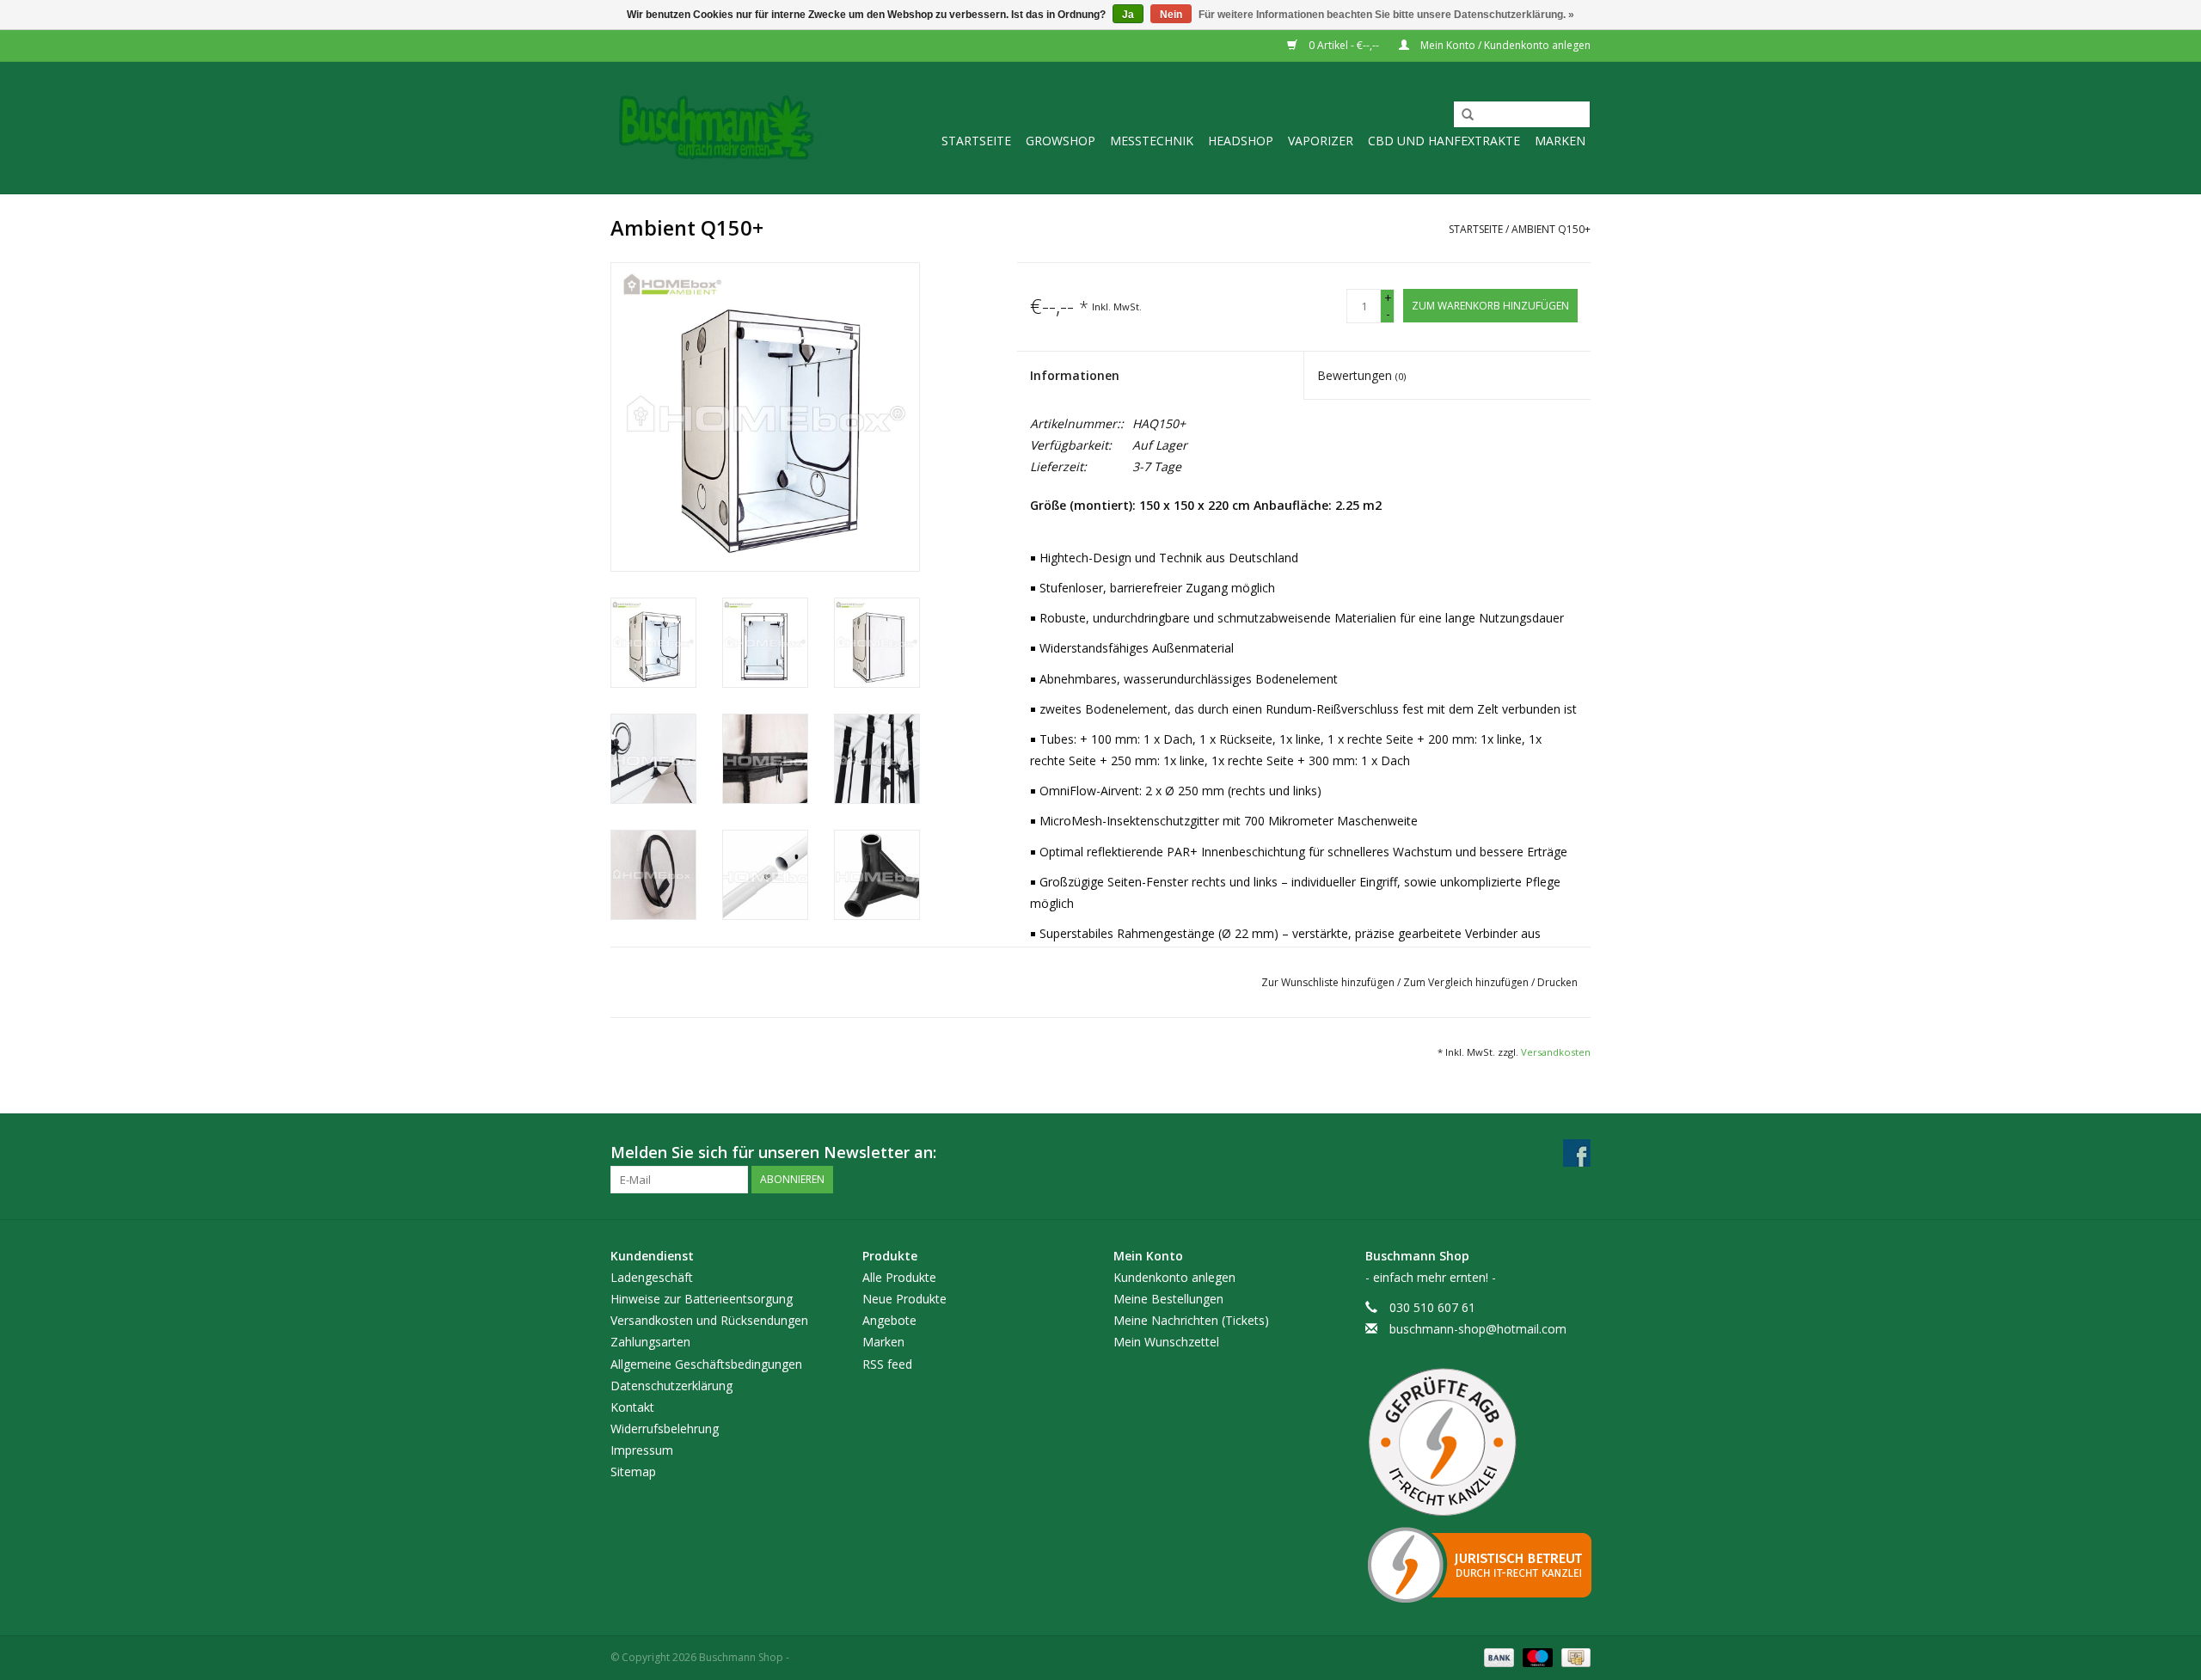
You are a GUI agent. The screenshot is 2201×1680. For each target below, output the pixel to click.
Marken (1560, 141)
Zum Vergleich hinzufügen (1467, 982)
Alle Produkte (899, 1277)
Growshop (1061, 141)
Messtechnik (1152, 141)
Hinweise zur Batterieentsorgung (702, 1299)
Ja (1128, 15)
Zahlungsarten (650, 1342)
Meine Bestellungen (1168, 1299)
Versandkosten (1556, 1052)
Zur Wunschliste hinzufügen (1329, 982)
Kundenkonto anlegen (1174, 1277)
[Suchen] (1462, 115)
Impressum (642, 1450)
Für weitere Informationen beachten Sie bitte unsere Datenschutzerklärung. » (1386, 15)
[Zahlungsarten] (1497, 1657)
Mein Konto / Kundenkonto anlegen (1504, 45)
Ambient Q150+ (1551, 229)
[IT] (1478, 1565)
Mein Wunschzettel (1166, 1342)
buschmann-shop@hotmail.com (1478, 1329)
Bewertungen (1361, 375)
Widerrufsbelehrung (665, 1429)
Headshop (1241, 141)
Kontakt (632, 1407)
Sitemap (633, 1472)
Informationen (1075, 375)
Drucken (1557, 982)
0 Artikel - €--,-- (1344, 45)
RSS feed (887, 1364)
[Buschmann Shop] (716, 128)
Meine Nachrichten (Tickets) (1191, 1320)
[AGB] (1478, 1443)
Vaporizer (1321, 141)
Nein (1171, 15)
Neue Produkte (904, 1299)
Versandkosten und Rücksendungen (709, 1320)
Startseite (976, 141)
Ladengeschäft (652, 1277)
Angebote (889, 1320)
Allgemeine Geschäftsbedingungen (706, 1364)
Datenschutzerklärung (671, 1386)
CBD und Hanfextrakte (1444, 141)
